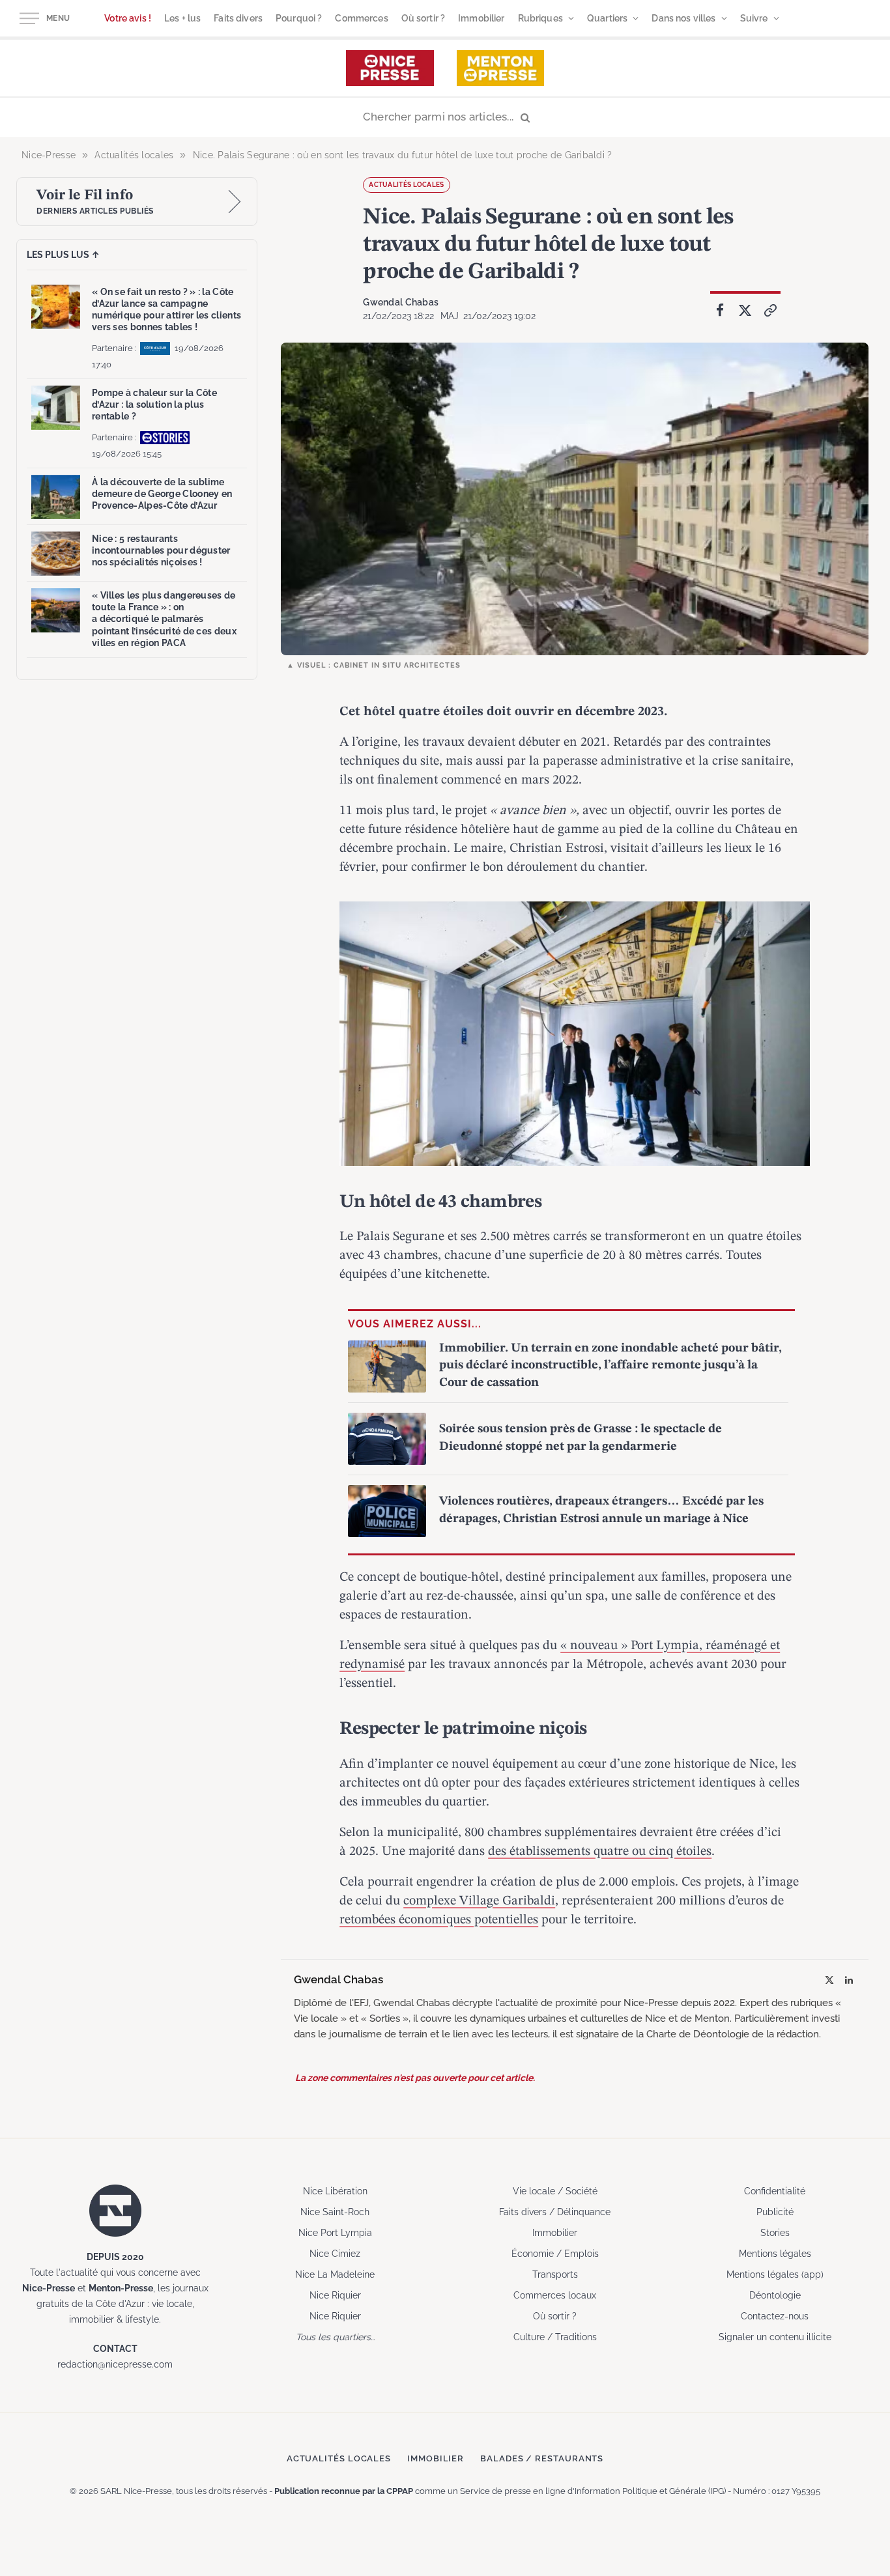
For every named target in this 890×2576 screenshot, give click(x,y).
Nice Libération (335, 2191)
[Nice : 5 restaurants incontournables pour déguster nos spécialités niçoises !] (56, 554)
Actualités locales (406, 185)
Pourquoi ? (299, 18)
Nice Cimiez (335, 2254)
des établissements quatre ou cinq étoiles (600, 1852)
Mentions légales (775, 2254)
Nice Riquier (335, 2295)
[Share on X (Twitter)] (745, 311)
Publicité (775, 2212)
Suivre (754, 18)
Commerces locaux (555, 2295)
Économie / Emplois (555, 2254)
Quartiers (607, 18)
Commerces (361, 18)
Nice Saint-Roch (335, 2212)
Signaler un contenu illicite (775, 2337)
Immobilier (481, 18)
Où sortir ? (423, 18)
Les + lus (182, 18)
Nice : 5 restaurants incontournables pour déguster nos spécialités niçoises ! (161, 550)
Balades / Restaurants (542, 2458)
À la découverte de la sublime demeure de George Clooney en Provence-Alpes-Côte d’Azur (162, 494)
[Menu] (29, 19)
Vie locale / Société (555, 2191)
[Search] (445, 118)
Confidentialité (775, 2191)
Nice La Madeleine (335, 2274)
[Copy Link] (771, 311)
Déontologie (775, 2295)
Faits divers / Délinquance (555, 2212)
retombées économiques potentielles (439, 1920)
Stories (775, 2233)
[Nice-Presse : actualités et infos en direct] (390, 68)
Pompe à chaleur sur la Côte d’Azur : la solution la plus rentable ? (154, 404)
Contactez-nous (775, 2316)
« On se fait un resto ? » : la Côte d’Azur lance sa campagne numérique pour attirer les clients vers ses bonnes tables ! (166, 310)
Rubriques (540, 18)
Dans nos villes (683, 18)
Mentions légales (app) (775, 2274)
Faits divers (238, 18)
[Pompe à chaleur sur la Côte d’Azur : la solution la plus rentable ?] (56, 408)
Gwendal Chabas (401, 302)
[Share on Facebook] (720, 311)
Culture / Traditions (555, 2337)
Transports (555, 2274)
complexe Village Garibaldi (479, 1901)
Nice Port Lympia (335, 2233)
